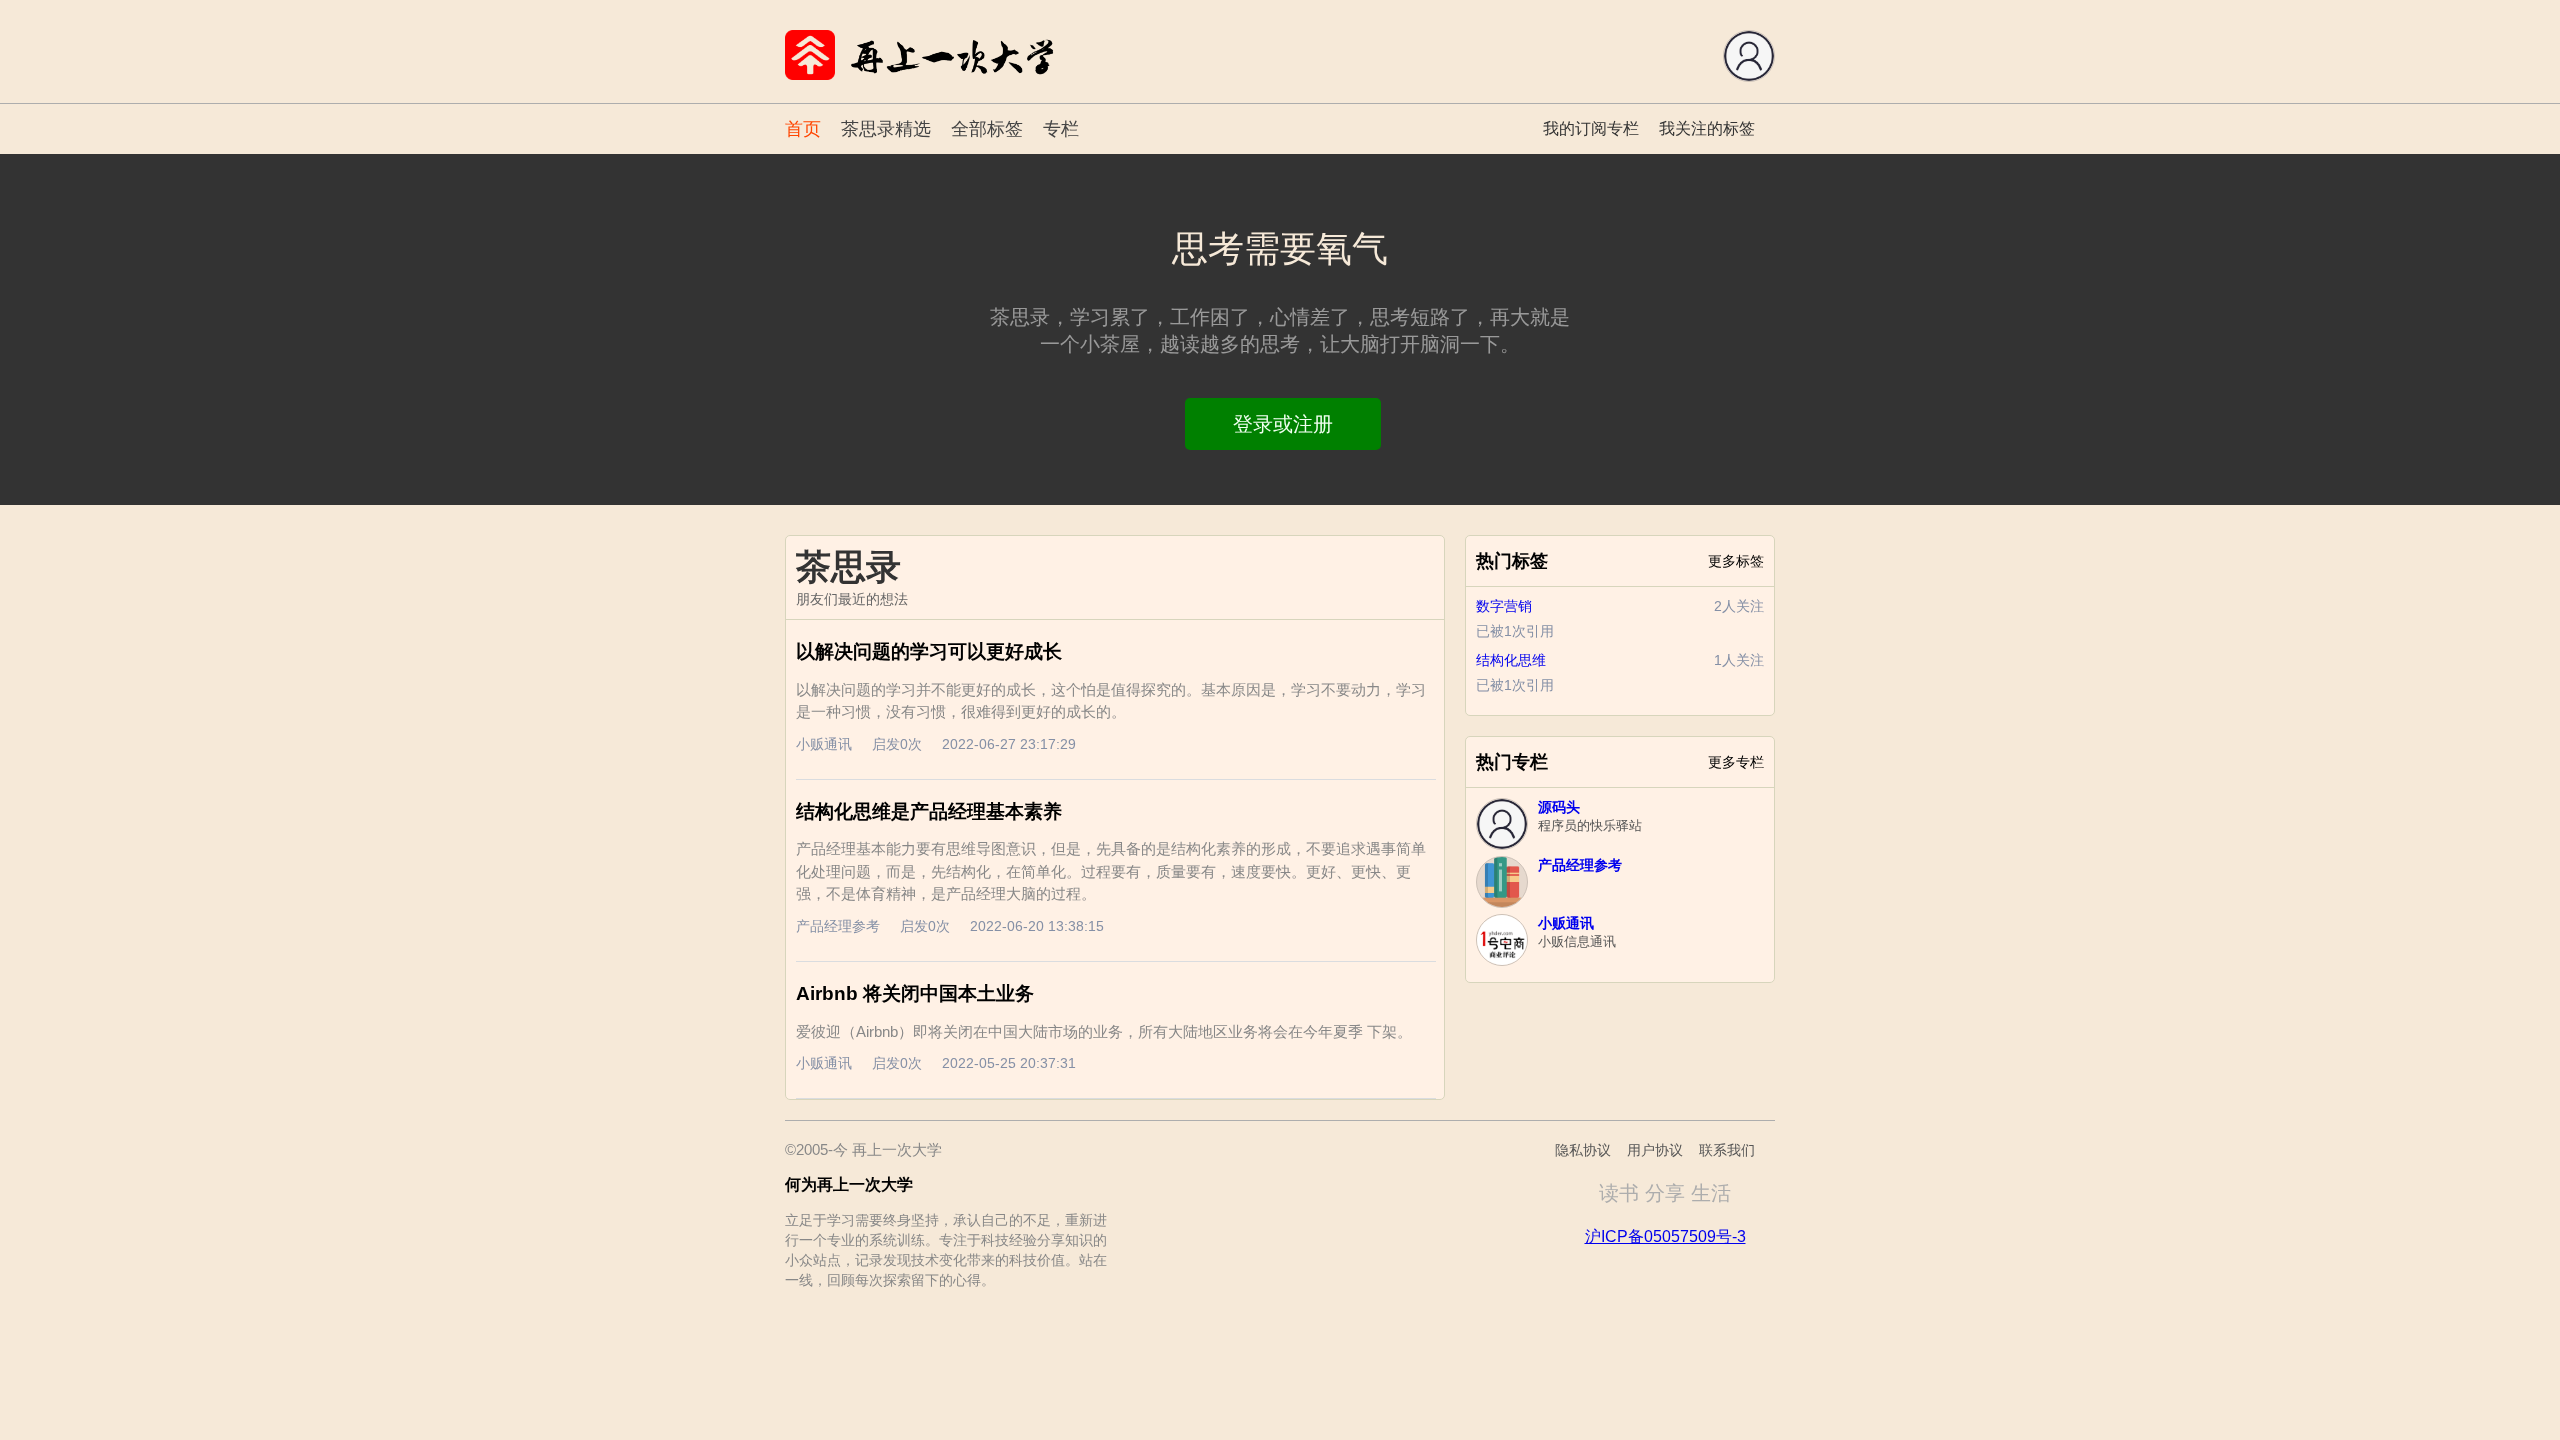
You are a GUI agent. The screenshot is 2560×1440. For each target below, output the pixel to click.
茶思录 (848, 566)
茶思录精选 (886, 129)
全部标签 (987, 129)
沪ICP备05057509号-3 (1665, 1236)
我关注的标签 (1707, 128)
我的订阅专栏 (1591, 128)
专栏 (1061, 129)
